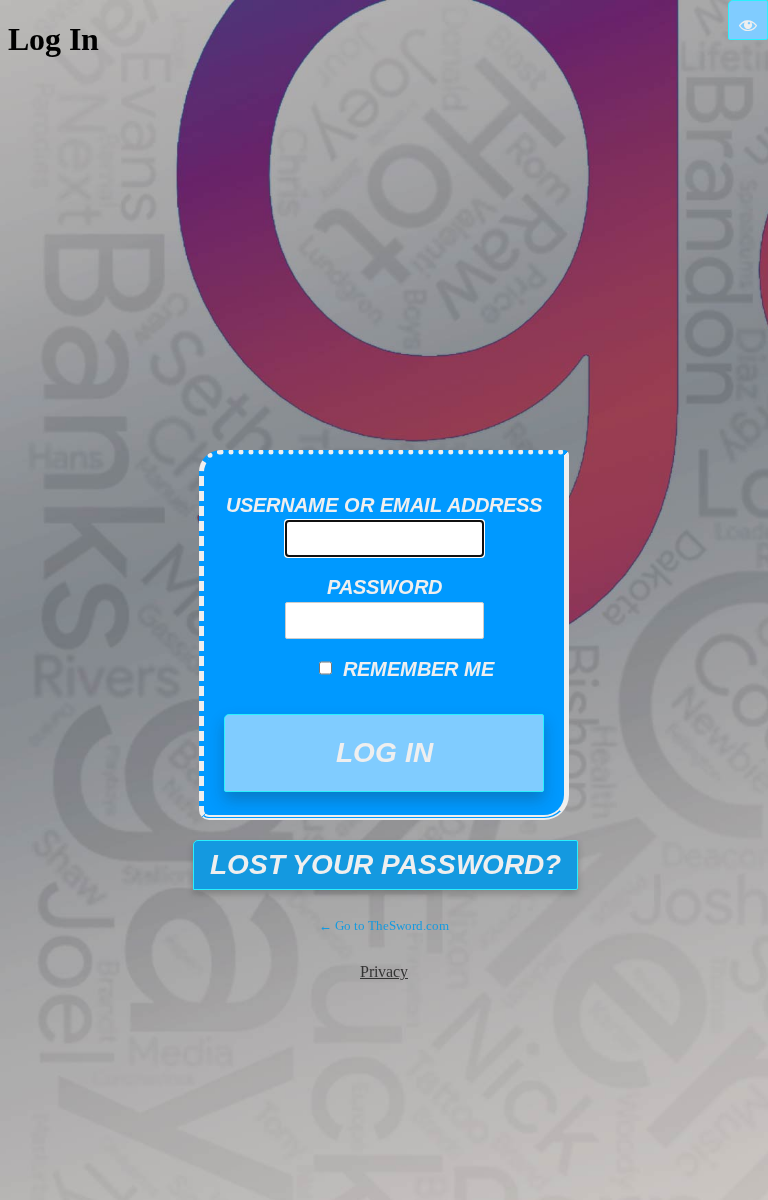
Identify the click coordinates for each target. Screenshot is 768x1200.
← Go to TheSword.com (384, 925)
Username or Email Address (384, 505)
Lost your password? (385, 864)
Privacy (384, 971)
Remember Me (418, 669)
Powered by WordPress (399, 406)
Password (384, 587)
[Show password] (748, 20)
